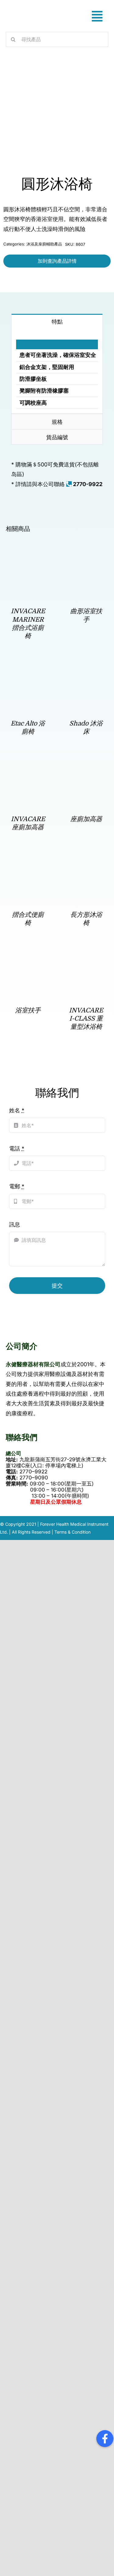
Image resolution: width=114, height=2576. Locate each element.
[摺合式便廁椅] (28, 862)
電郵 (17, 1186)
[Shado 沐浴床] (86, 671)
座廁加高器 (86, 819)
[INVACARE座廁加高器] (28, 767)
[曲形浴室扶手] (86, 559)
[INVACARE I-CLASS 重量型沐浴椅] (86, 957)
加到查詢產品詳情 (57, 261)
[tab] (57, 321)
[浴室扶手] (28, 957)
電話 (17, 1148)
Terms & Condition (73, 1532)
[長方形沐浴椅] (86, 862)
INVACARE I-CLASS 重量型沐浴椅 (86, 1019)
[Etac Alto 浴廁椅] (28, 671)
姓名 (17, 1110)
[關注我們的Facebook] (105, 2439)
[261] (54, 117)
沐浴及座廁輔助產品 (44, 244)
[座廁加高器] (86, 767)
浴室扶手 (28, 1010)
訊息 (15, 1224)
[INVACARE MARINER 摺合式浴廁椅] (28, 559)
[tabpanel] (57, 371)
